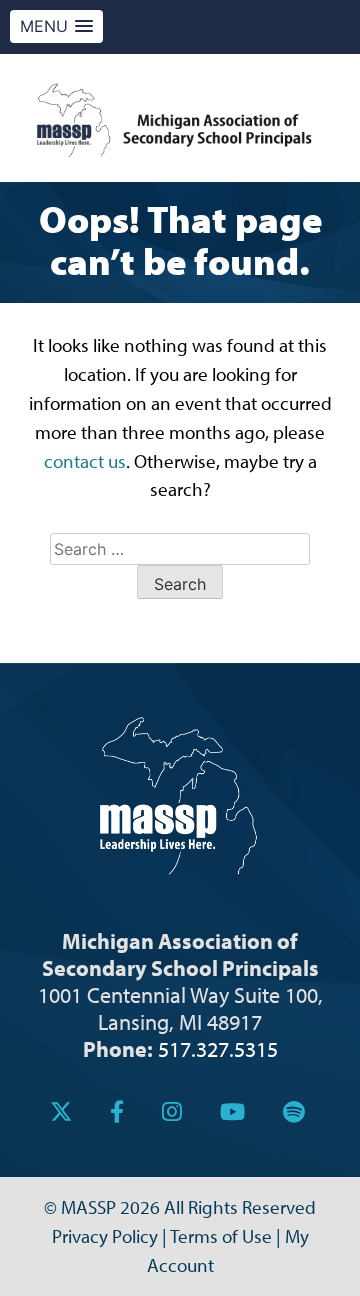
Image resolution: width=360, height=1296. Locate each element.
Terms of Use (221, 1236)
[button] (56, 26)
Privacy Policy (105, 1236)
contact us (85, 461)
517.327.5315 (218, 1048)
